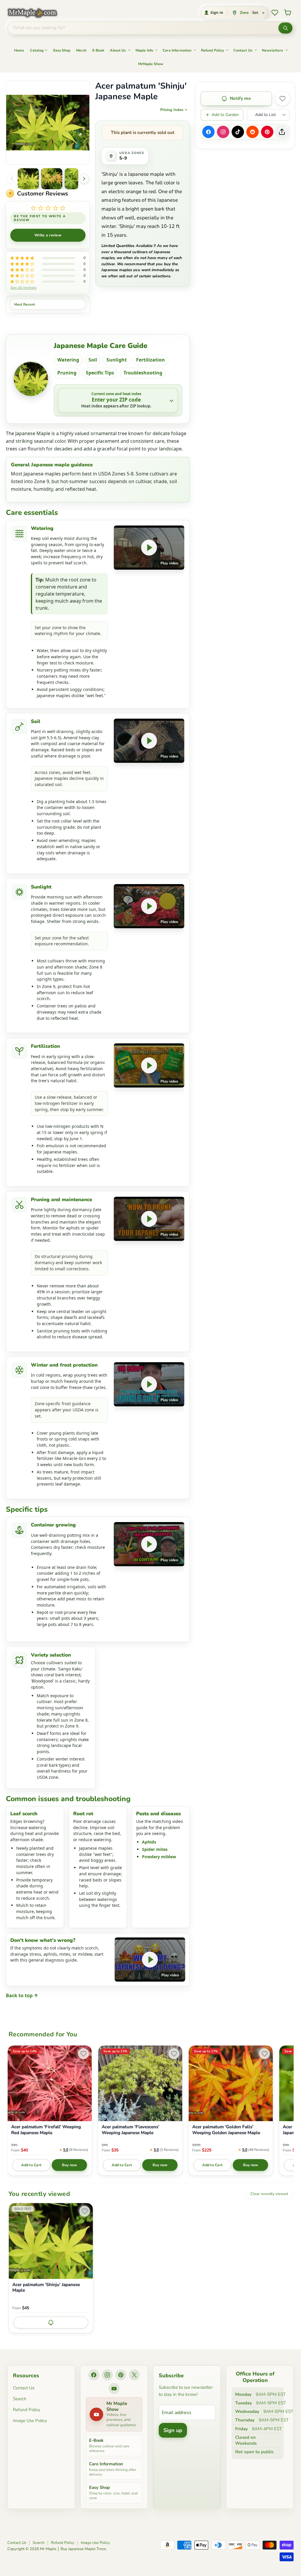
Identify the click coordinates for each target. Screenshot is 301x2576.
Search (20, 2399)
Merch (81, 50)
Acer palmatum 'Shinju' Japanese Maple (46, 2288)
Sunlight (117, 360)
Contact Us (243, 50)
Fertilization (150, 360)
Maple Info (144, 50)
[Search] (285, 28)
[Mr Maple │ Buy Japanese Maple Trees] (37, 13)
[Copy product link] (282, 132)
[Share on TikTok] (238, 132)
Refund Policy (213, 50)
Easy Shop (62, 50)
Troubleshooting (143, 373)
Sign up (173, 2430)
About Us (118, 50)
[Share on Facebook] (208, 132)
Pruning (67, 373)
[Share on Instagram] (223, 132)
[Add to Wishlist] (282, 99)
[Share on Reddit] (252, 132)
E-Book (98, 50)
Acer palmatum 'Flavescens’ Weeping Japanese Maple (131, 2130)
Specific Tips (100, 373)
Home (19, 50)
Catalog (37, 50)
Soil (93, 360)
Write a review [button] (48, 235)
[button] (28, 179)
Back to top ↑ (22, 1995)
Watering (68, 360)
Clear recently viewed (269, 2194)
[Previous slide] (12, 179)
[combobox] (143, 28)
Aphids (149, 1842)
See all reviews (23, 287)
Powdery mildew (159, 1857)
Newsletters (273, 50)
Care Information (177, 50)
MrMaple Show (151, 64)
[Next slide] (84, 179)
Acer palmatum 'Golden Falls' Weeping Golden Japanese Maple (226, 2130)
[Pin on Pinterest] (267, 132)
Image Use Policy (30, 2421)
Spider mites (155, 1849)
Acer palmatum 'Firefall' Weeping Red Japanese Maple (46, 2130)
